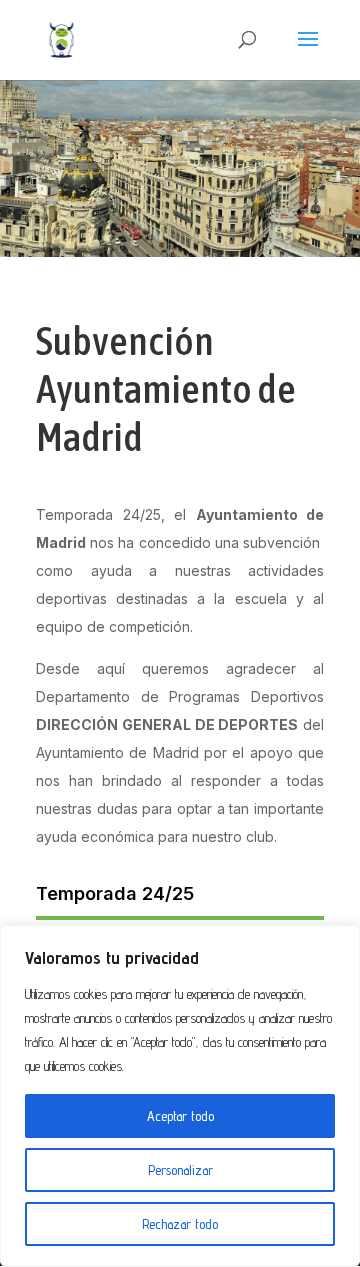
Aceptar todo (180, 1116)
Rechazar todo (180, 1224)
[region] (180, 1096)
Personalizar (180, 1170)
